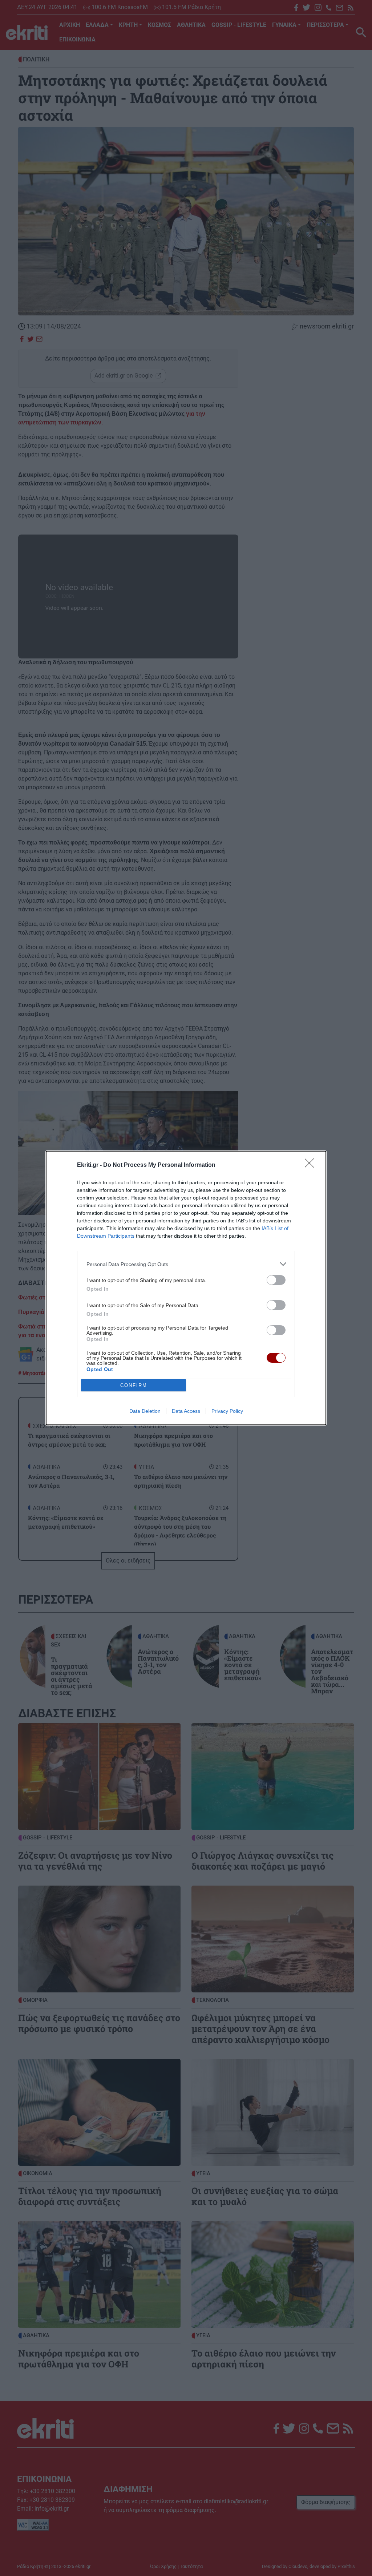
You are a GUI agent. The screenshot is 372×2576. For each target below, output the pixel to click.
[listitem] (186, 1264)
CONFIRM (134, 1385)
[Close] (312, 1165)
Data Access (186, 1411)
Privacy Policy (227, 1411)
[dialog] (186, 1288)
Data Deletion (145, 1411)
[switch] (276, 1280)
